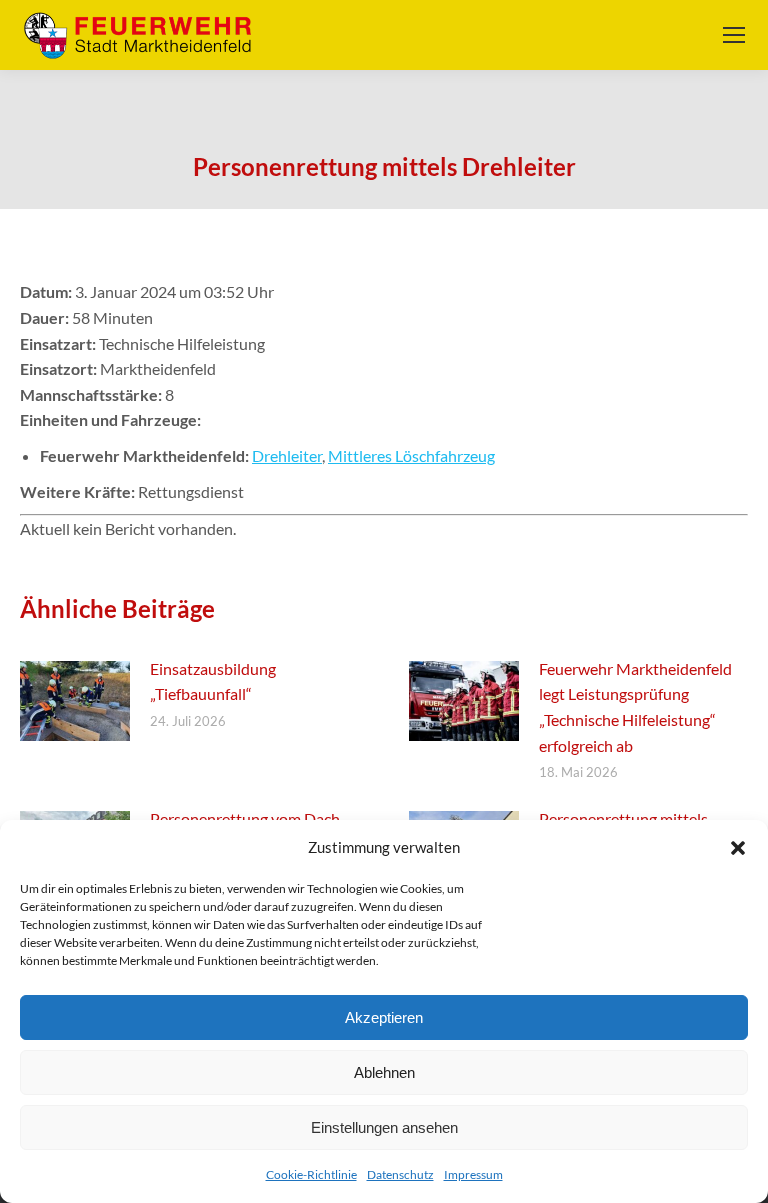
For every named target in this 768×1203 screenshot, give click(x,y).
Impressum (473, 1174)
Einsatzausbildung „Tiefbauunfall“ (213, 681)
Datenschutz (400, 1174)
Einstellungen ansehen (384, 1127)
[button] (738, 848)
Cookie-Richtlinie (311, 1174)
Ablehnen (384, 1072)
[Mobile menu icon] (734, 35)
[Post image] (75, 701)
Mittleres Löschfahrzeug (411, 455)
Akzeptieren (384, 1017)
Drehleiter (287, 455)
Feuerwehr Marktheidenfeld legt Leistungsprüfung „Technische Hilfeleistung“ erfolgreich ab (635, 707)
